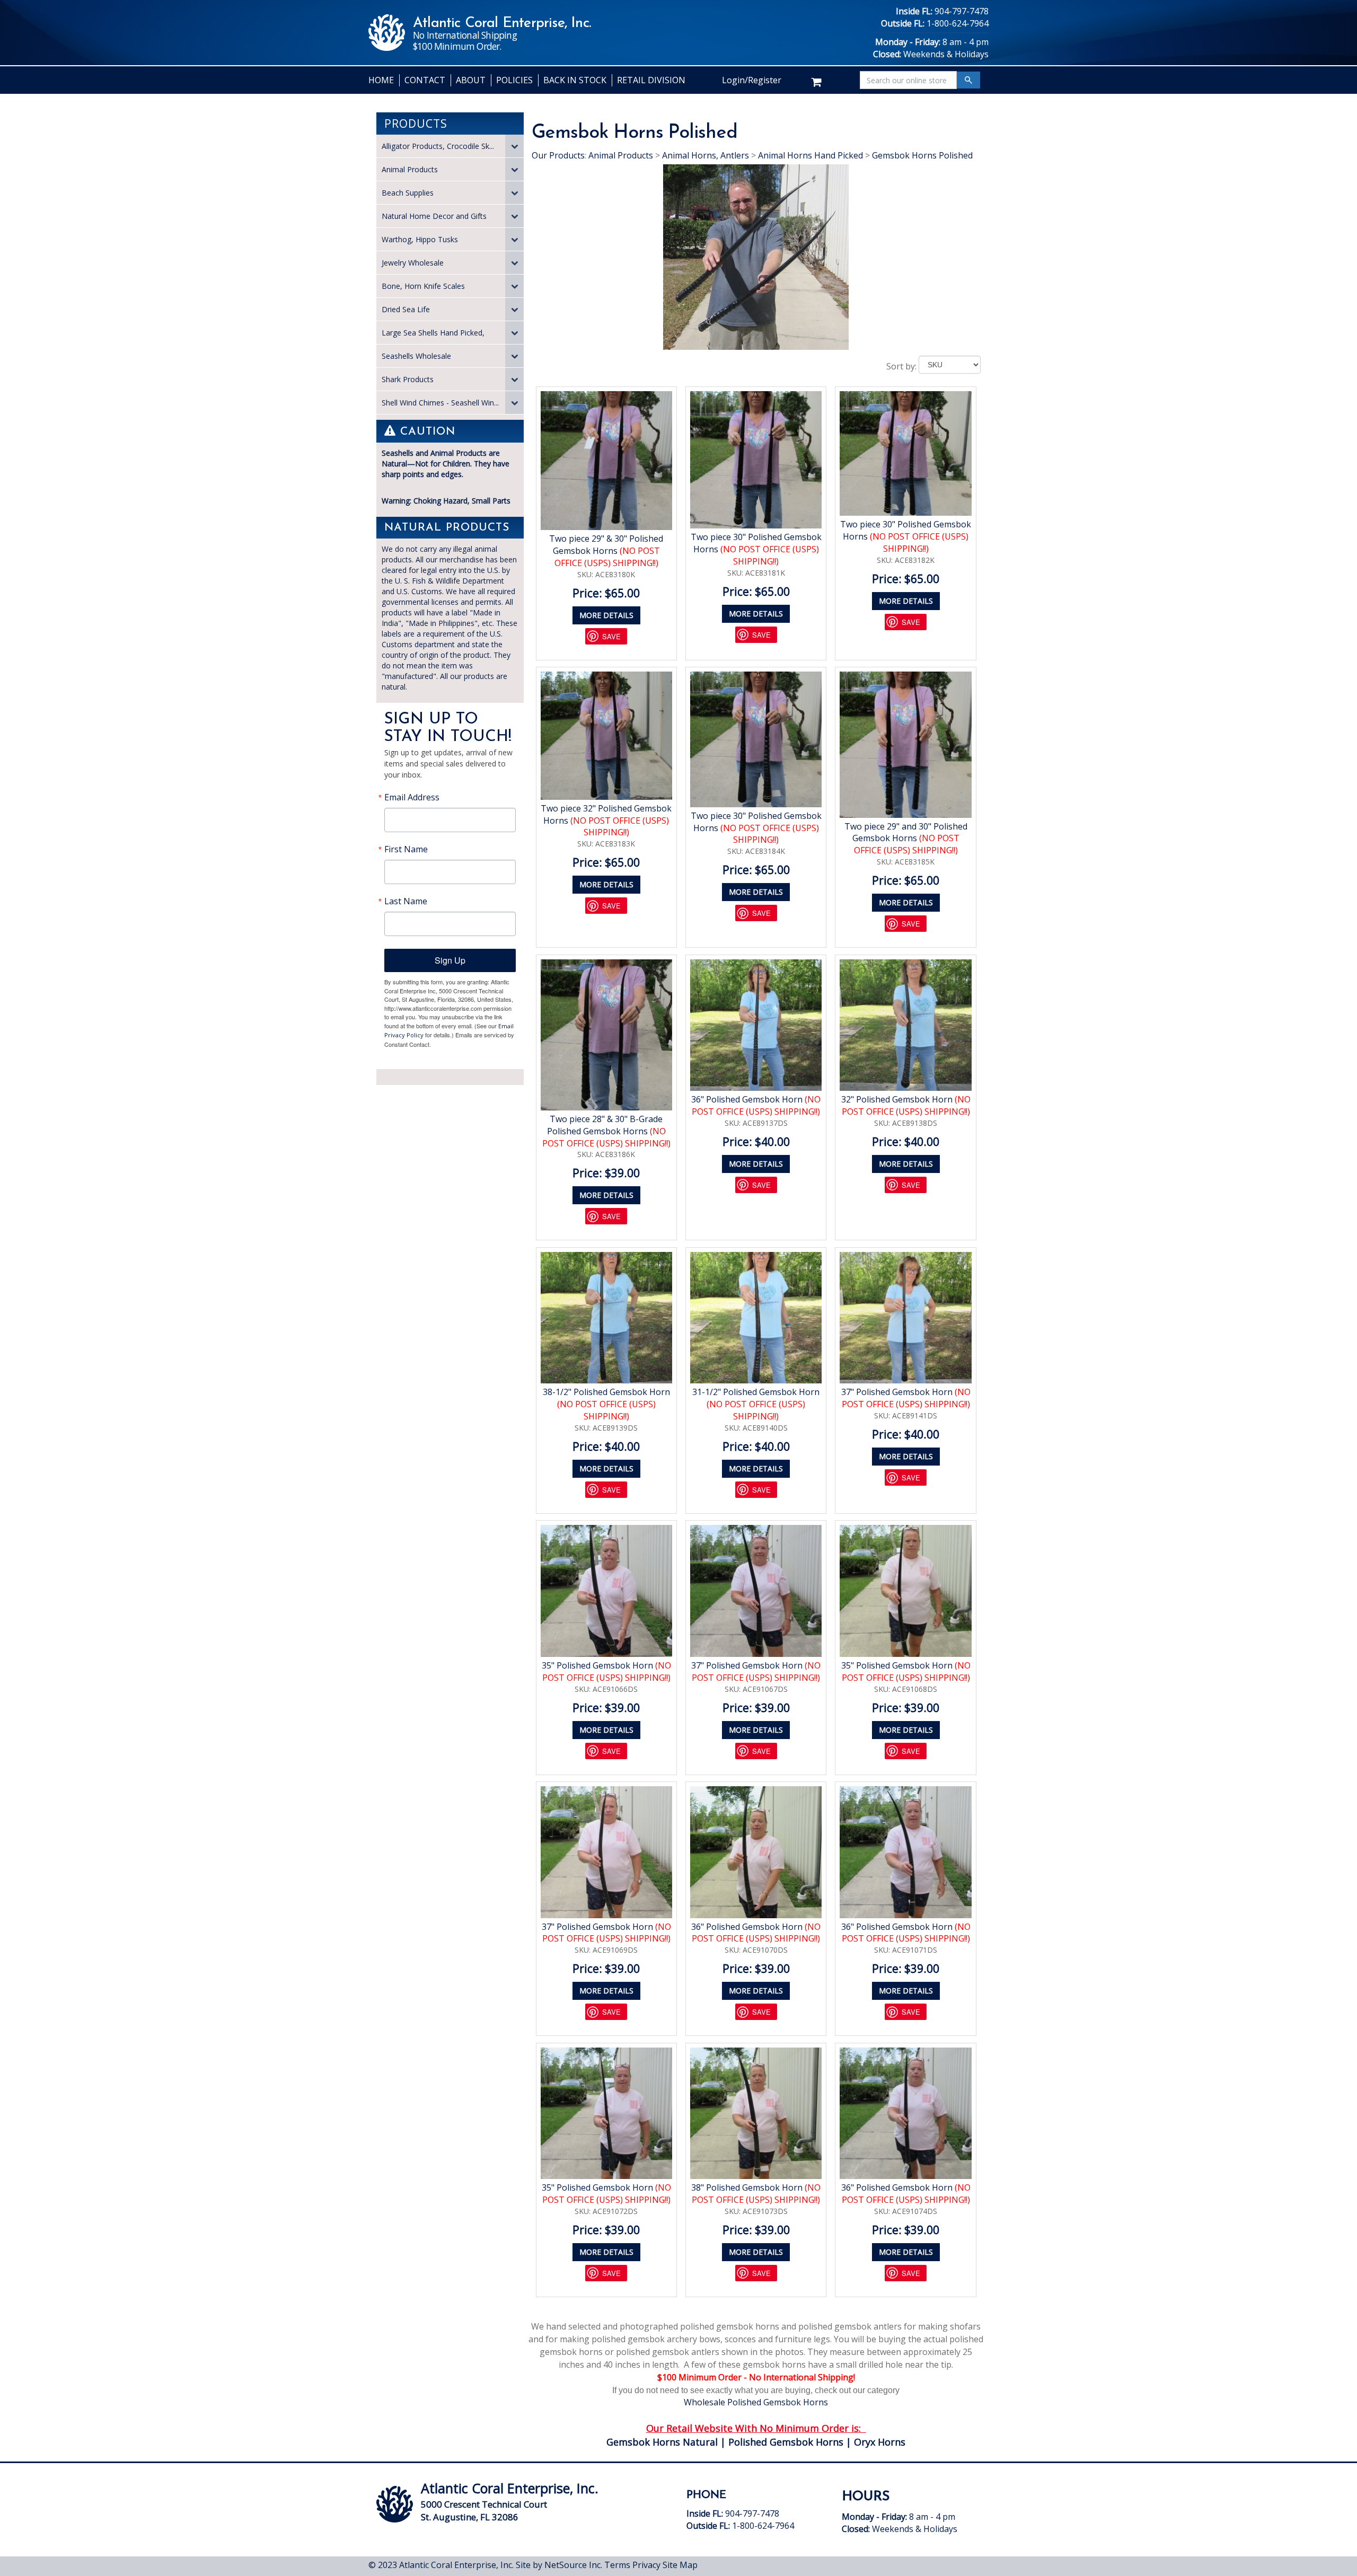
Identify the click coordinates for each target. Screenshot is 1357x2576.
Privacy (646, 2565)
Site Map (680, 2565)
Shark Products (408, 379)
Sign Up (450, 960)
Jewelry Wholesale (413, 263)
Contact (425, 80)
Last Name (406, 901)
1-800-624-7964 (958, 23)
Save (611, 636)
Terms (617, 2565)
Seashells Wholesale (416, 356)
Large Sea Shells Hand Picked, (433, 333)
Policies (514, 80)
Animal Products (410, 169)
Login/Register (752, 80)
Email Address (412, 797)
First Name (406, 849)
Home (381, 80)
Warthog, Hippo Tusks (420, 239)
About (471, 80)
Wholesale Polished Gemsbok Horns (756, 2402)
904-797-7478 (962, 11)
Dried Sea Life (406, 309)
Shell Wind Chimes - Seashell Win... (440, 403)
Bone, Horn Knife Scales (423, 286)
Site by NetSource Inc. (559, 2565)
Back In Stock (575, 80)
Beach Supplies (408, 193)
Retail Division (651, 80)
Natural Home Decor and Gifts (434, 216)
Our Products (558, 155)
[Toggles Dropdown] (514, 146)
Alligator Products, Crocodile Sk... (438, 146)
